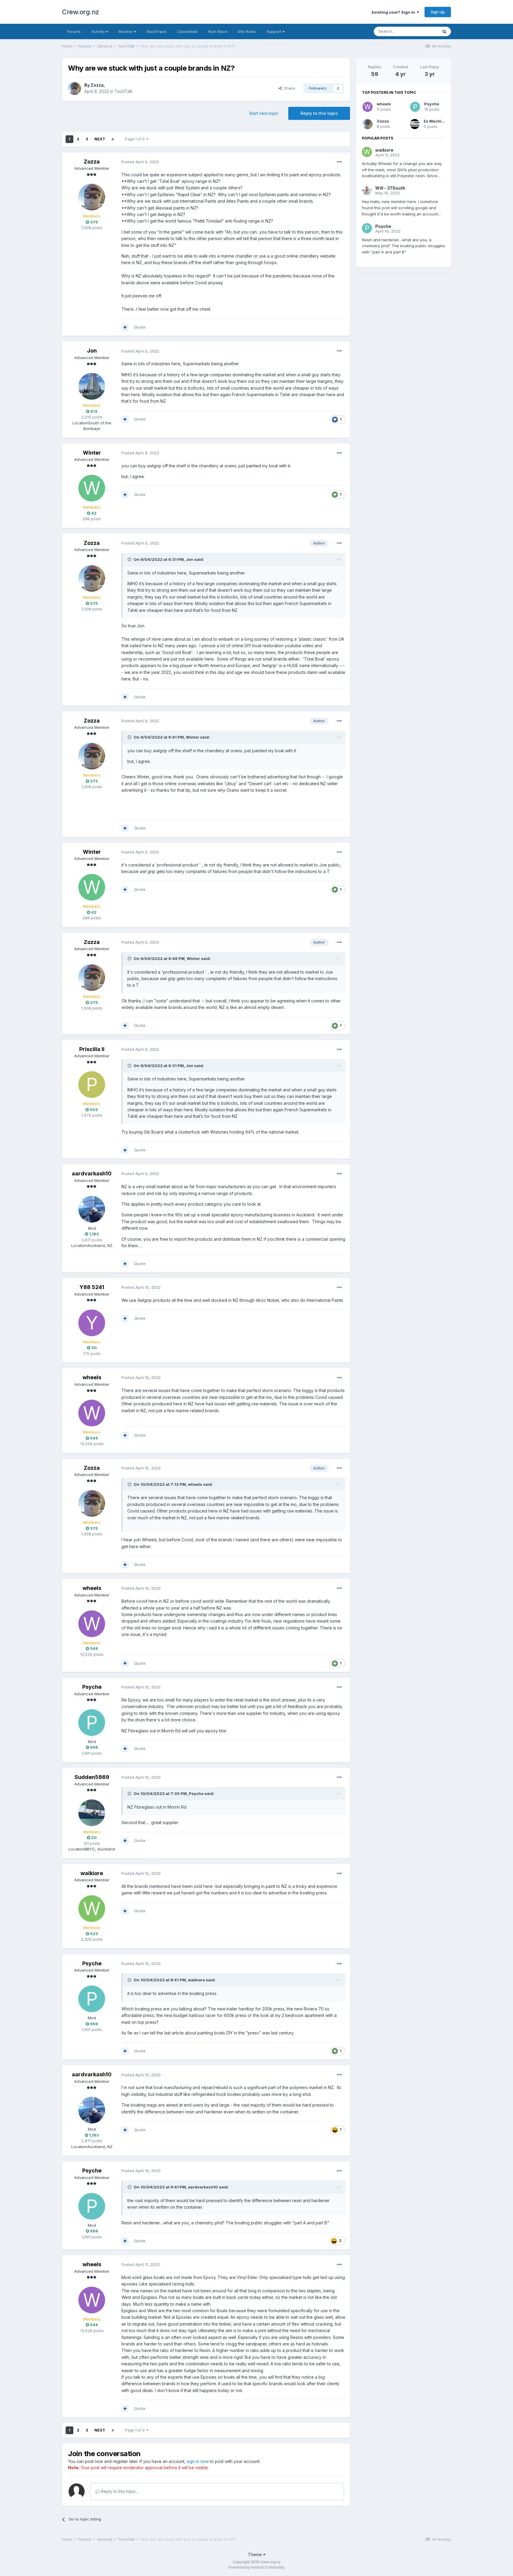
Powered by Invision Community (256, 2567)
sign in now (198, 2461)
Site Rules (247, 31)
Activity (99, 31)
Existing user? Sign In (394, 12)
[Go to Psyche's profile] (92, 1723)
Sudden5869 (92, 1777)
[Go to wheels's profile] (92, 1413)
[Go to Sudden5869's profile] (92, 1813)
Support (274, 31)
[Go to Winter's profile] (92, 488)
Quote (140, 327)
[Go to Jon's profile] (92, 386)
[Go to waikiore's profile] (92, 1909)
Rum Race (218, 31)
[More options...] (339, 162)
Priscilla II (92, 1049)
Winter (92, 453)
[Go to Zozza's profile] (75, 88)
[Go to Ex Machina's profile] (415, 124)
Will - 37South (390, 188)
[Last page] (113, 139)
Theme (255, 2554)
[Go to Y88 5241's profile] (92, 1323)
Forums (74, 31)
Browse (126, 31)
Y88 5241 (92, 1287)
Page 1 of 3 (136, 139)
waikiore (92, 1873)
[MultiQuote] (125, 327)
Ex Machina (435, 121)
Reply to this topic (319, 113)
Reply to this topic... (119, 2491)
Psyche (92, 1687)
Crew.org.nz (81, 12)
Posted (140, 162)
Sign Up (438, 12)
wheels (92, 1377)
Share (288, 88)
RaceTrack (157, 31)
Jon (92, 351)
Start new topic (264, 113)
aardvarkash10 (92, 1173)
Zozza (97, 85)
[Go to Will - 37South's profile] (367, 190)
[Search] (444, 31)
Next (100, 139)
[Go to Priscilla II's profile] (92, 1085)
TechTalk (124, 91)
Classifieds (187, 31)
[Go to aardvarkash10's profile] (92, 1209)
